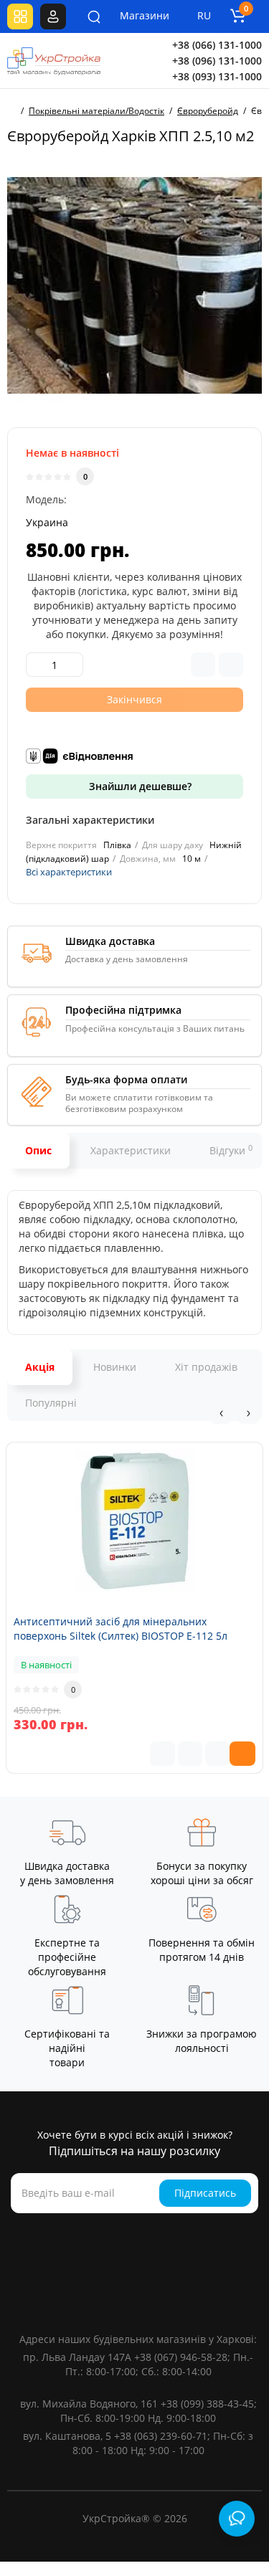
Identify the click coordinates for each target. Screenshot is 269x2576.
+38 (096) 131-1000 (217, 61)
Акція (40, 1367)
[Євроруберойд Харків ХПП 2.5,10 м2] (134, 286)
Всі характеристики (69, 872)
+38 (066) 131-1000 (217, 45)
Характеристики (131, 1150)
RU (204, 15)
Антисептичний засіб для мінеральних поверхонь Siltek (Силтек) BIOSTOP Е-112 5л (121, 1629)
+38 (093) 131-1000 (217, 76)
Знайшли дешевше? (139, 786)
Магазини (135, 15)
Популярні (51, 1403)
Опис (38, 1150)
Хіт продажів (206, 1367)
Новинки (115, 1367)
